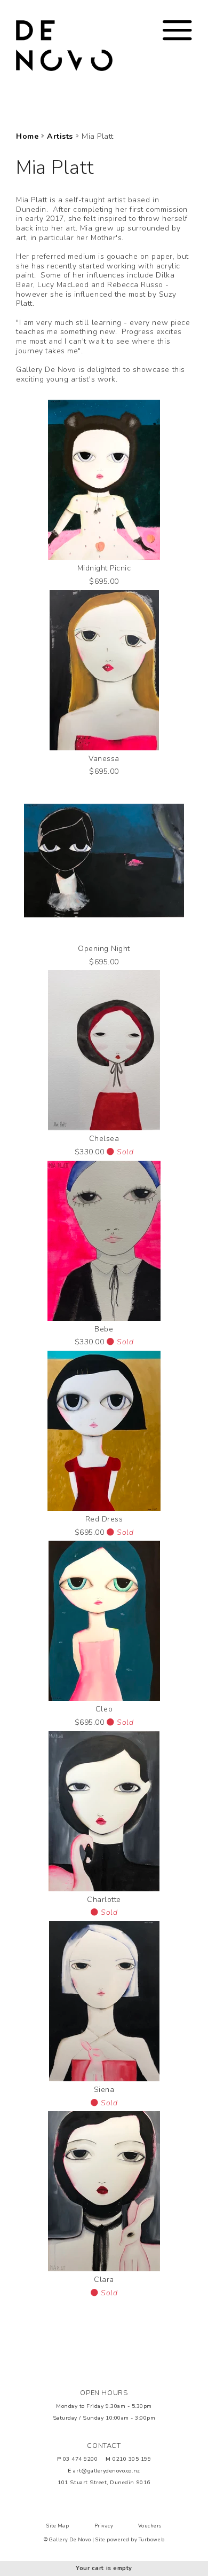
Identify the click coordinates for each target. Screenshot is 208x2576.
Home (27, 137)
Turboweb (151, 2540)
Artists (60, 137)
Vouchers (150, 2526)
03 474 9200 (81, 2459)
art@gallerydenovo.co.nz (106, 2471)
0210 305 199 (132, 2459)
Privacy (104, 2526)
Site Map (58, 2526)
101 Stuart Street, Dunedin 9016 (104, 2482)
